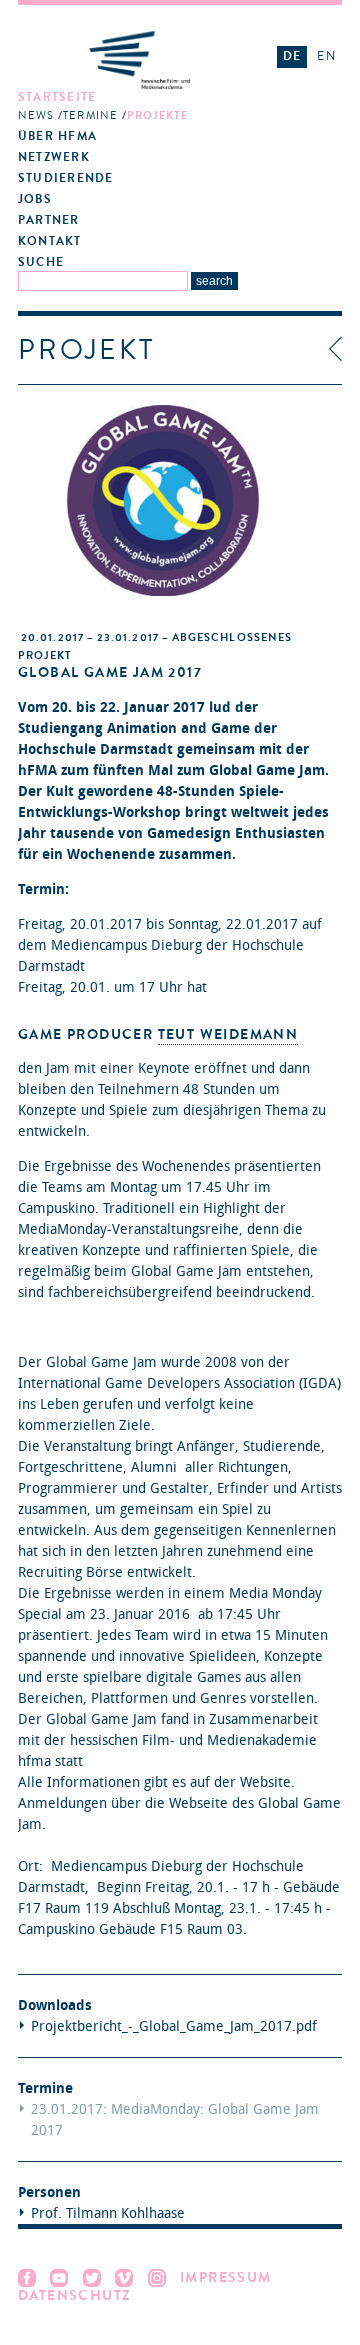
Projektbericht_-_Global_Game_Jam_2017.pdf (174, 2026)
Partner (49, 220)
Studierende (65, 178)
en (326, 56)
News (36, 115)
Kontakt (50, 241)
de (292, 56)
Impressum (226, 2277)
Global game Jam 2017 (110, 672)
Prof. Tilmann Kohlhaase (108, 2213)
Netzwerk (54, 157)
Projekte (158, 115)
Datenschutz (74, 2295)
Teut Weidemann (228, 1034)
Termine (90, 115)
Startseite (57, 97)
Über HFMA (57, 136)
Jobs (35, 199)
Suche (41, 262)
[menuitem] (139, 107)
